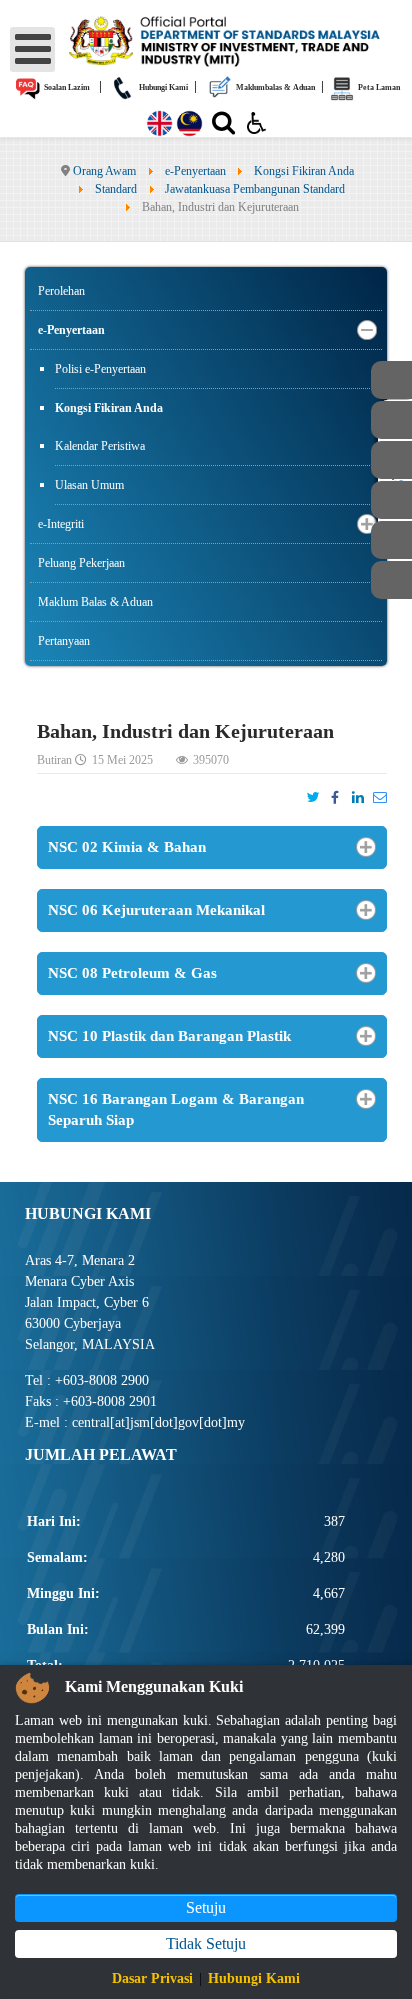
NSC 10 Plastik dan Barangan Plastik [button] (169, 1036)
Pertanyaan (64, 641)
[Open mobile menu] (32, 49)
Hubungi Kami (162, 87)
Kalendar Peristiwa (100, 446)
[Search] (223, 127)
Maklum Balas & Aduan (95, 602)
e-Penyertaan (71, 330)
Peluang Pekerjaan (81, 563)
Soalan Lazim (66, 87)
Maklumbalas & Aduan (274, 87)
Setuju (206, 1907)
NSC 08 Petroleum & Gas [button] (132, 973)
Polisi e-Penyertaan (100, 369)
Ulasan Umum (89, 485)
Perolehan (61, 291)
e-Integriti (61, 524)
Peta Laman (378, 87)
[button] (367, 330)
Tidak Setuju (206, 1943)
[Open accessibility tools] (257, 122)
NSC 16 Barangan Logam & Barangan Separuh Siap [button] (176, 1109)
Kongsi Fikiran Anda (109, 408)
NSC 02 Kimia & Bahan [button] (127, 847)
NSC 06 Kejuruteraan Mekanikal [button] (156, 910)
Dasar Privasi (152, 1978)
